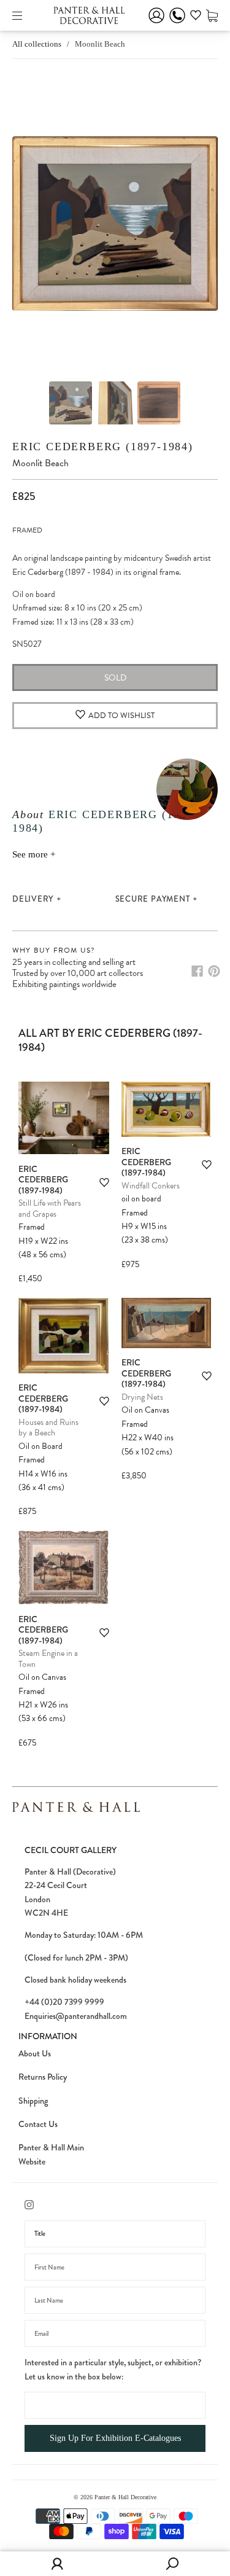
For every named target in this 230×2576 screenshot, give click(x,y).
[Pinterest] (214, 971)
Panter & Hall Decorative (125, 2497)
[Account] (156, 24)
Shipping (33, 2101)
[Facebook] (197, 971)
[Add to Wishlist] (104, 1183)
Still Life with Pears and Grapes (50, 1208)
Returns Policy (43, 2077)
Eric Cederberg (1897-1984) (103, 447)
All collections (37, 44)
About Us (35, 2053)
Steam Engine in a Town (48, 1659)
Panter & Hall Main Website (51, 2154)
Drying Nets (142, 1397)
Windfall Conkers (151, 1186)
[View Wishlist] (196, 17)
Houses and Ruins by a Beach (48, 1428)
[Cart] (212, 15)
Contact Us (38, 2124)
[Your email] (115, 2333)
